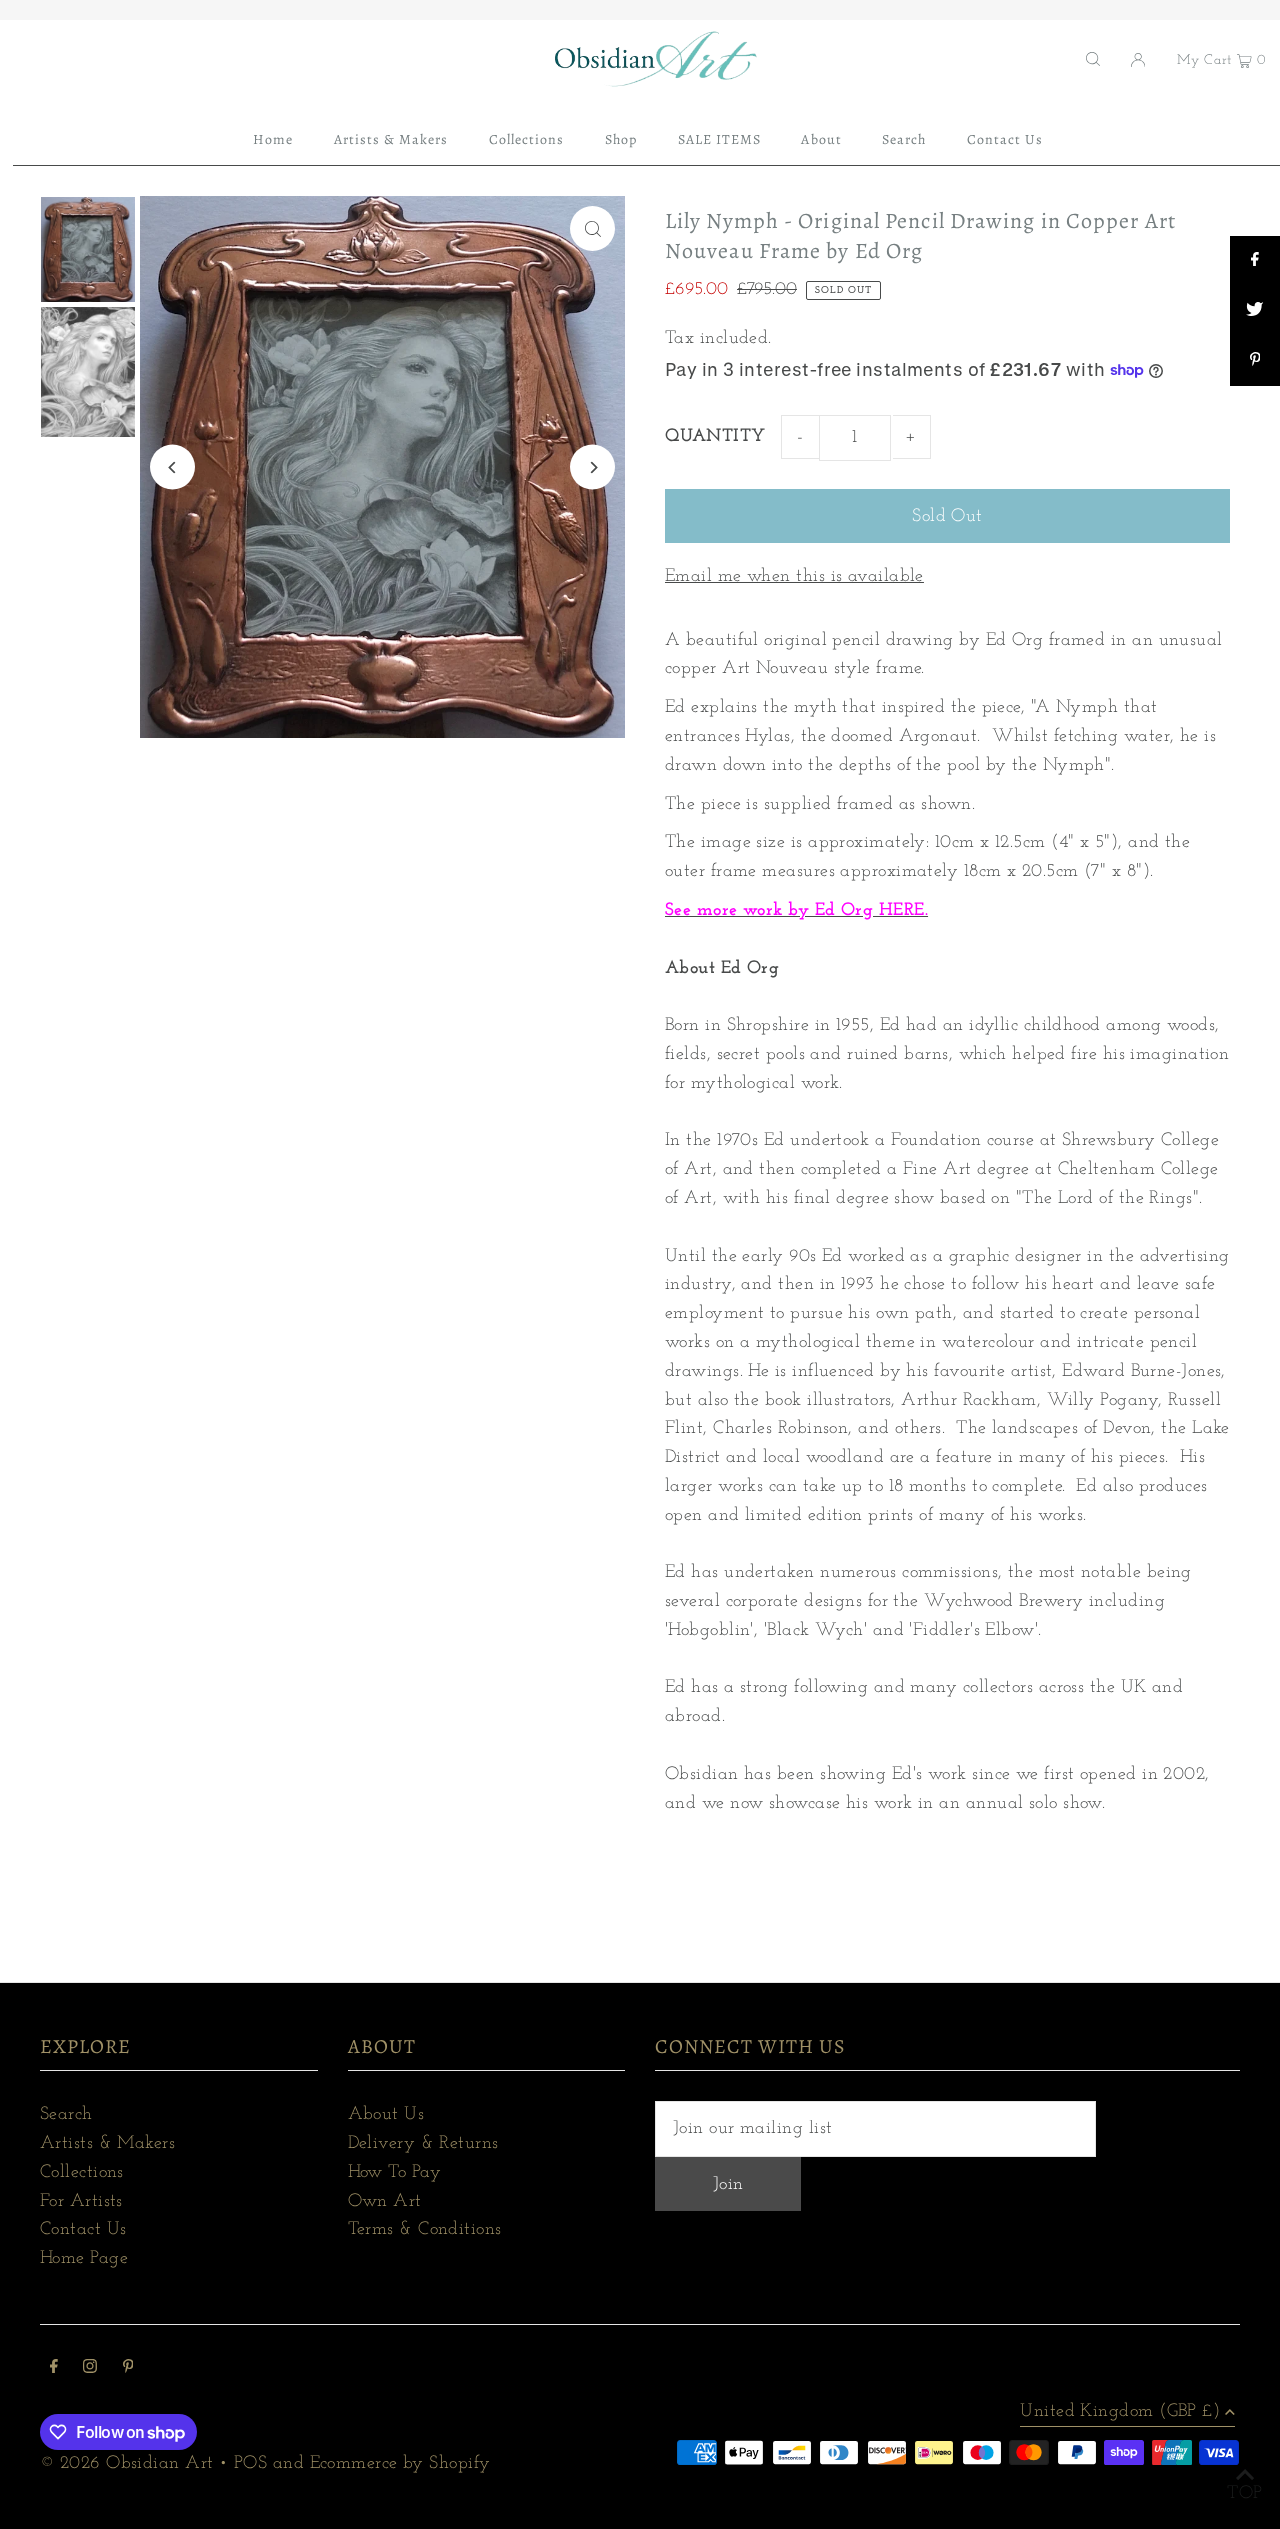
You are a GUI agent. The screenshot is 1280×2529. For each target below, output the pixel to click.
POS (250, 2464)
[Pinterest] (128, 2369)
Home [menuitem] (273, 139)
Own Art (385, 2202)
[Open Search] (1093, 59)
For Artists (81, 2202)
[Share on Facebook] (1255, 261)
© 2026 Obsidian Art (127, 2464)
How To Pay (395, 2173)
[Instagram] (90, 2369)
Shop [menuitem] (621, 139)
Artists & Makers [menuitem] (391, 139)
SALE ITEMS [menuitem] (720, 139)
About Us (386, 2115)
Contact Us (83, 2230)
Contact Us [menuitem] (1005, 139)
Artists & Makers (107, 2144)
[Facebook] (54, 2369)
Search (66, 2115)
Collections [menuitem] (527, 139)
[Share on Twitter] (1255, 311)
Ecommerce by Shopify (400, 2464)
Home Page (84, 2259)
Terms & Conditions (425, 2230)
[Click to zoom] (592, 228)
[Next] (592, 467)
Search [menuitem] (904, 139)
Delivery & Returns (423, 2144)
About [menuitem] (821, 139)
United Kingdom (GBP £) (1120, 2412)
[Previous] (172, 467)
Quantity (715, 437)
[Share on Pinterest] (1255, 361)
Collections (82, 2173)
